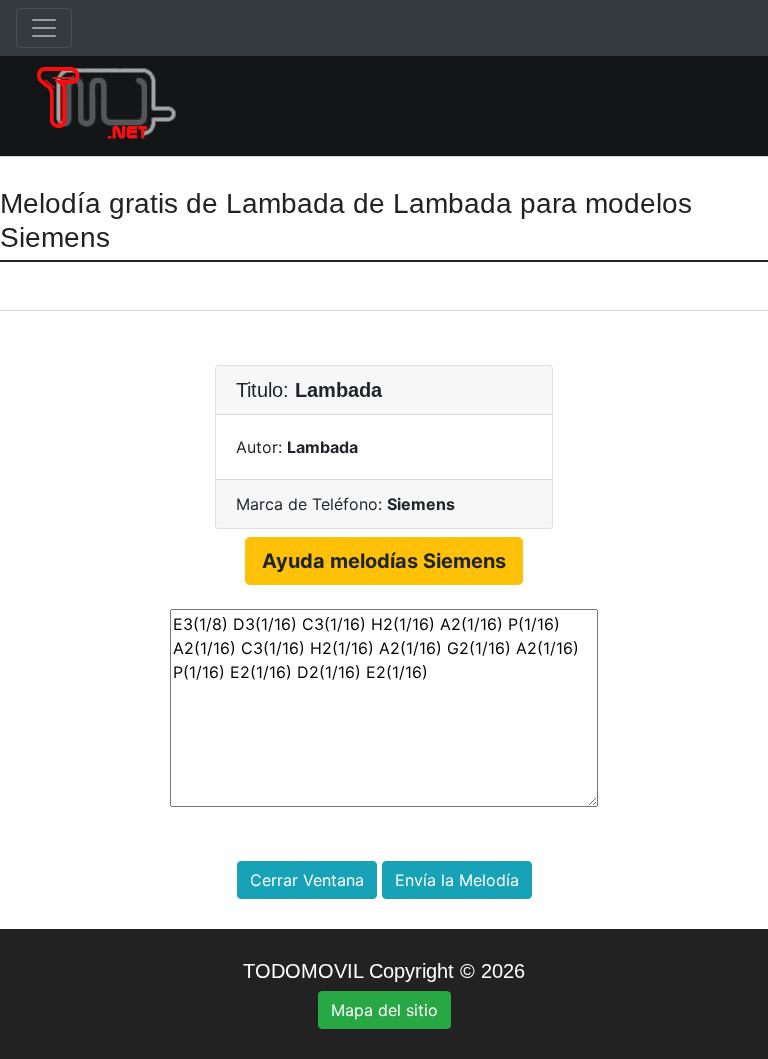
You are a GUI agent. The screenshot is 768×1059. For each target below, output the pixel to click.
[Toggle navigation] (44, 28)
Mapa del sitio (384, 1010)
